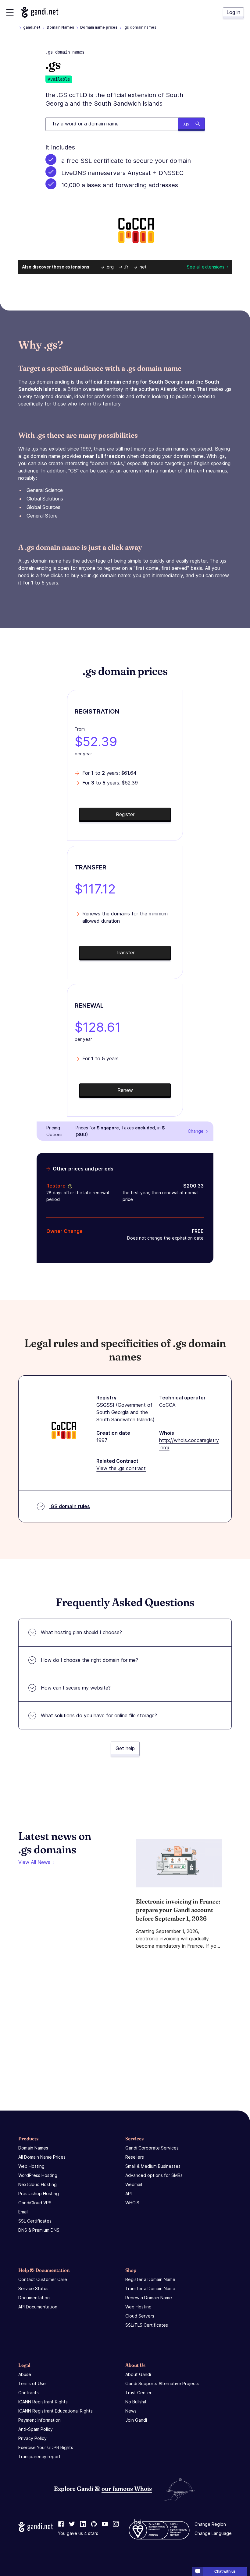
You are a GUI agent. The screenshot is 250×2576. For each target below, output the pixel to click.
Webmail (134, 2184)
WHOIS (132, 2203)
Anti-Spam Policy (36, 2429)
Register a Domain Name (150, 2279)
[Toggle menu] (10, 12)
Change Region (210, 2524)
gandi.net (32, 27)
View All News (34, 1862)
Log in (233, 12)
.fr (126, 267)
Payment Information (39, 2420)
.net (143, 267)
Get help (125, 1748)
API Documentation (38, 2307)
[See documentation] (69, 1186)
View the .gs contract (121, 1468)
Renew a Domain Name (149, 2298)
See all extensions (206, 267)
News (131, 2411)
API (129, 2193)
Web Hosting (31, 2166)
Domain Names (60, 27)
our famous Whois (127, 2488)
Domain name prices (99, 27)
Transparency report (39, 2457)
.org (110, 267)
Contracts (29, 2393)
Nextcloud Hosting (37, 2184)
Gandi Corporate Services (152, 2148)
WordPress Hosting (38, 2175)
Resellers (135, 2157)
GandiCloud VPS (35, 2203)
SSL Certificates (35, 2221)
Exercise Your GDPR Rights (46, 2447)
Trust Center (138, 2393)
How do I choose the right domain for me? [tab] (89, 1660)
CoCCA (167, 1405)
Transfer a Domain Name (150, 2288)
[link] (61, 2524)
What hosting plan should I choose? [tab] (81, 1632)
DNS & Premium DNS (39, 2230)
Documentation (34, 2298)
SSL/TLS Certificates (147, 2325)
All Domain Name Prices (42, 2157)
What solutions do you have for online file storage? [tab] (99, 1715)
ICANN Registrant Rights (43, 2402)
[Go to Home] (40, 12)
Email (23, 2212)
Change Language (213, 2533)
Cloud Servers (140, 2316)
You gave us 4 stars (78, 2533)
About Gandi (138, 2374)
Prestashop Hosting (39, 2193)
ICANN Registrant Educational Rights (55, 2411)
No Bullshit (136, 2402)
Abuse (25, 2374)
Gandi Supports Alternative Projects (162, 2383)
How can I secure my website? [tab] (76, 1688)
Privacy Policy (32, 2438)
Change (196, 1131)
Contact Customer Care (43, 2279)
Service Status (33, 2288)
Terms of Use (32, 2383)
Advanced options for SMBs (154, 2175)
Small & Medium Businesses (153, 2166)
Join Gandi (136, 2420)
